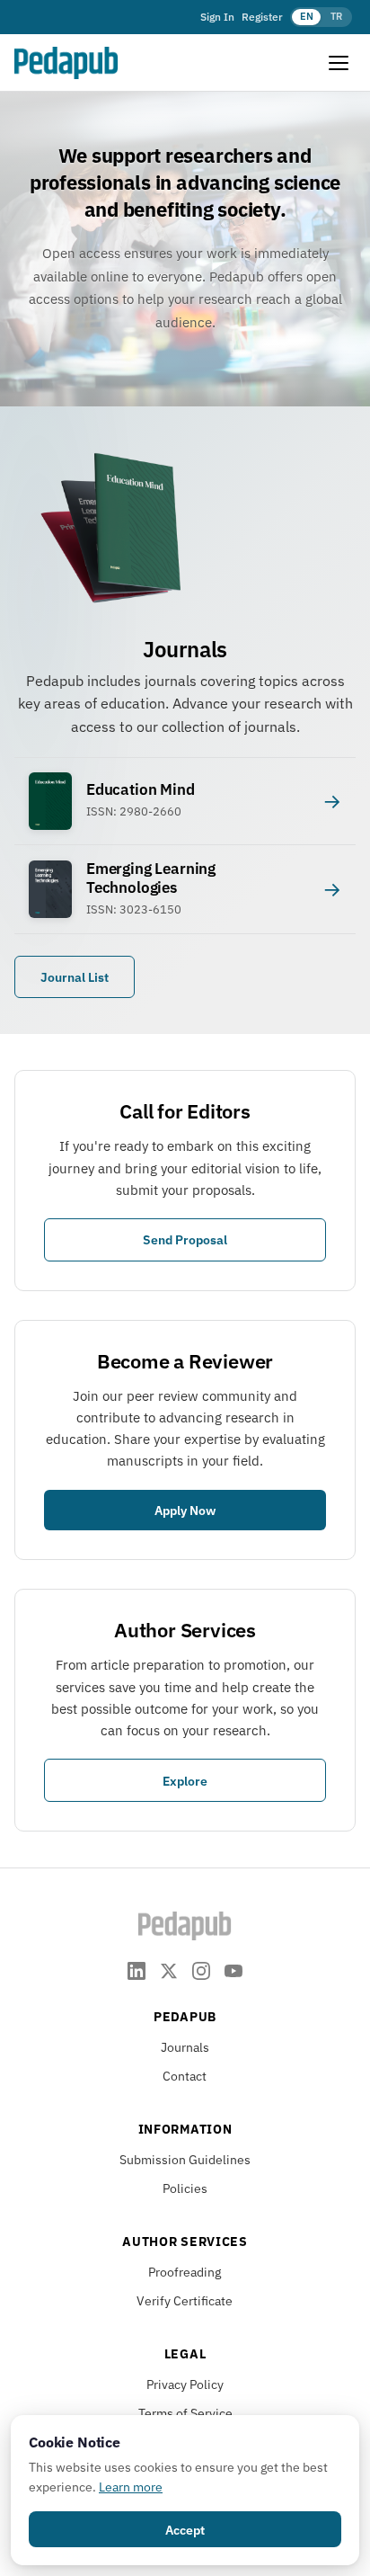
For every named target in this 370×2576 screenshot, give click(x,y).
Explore (185, 1781)
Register (262, 17)
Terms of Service (185, 2413)
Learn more (131, 2487)
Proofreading (185, 2272)
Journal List (75, 977)
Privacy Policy (185, 2384)
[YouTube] (233, 1970)
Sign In (217, 17)
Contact (185, 2076)
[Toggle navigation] (339, 63)
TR (336, 16)
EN (307, 16)
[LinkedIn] (137, 1970)
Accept (185, 2530)
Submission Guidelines (185, 2160)
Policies (185, 2188)
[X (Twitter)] (169, 1970)
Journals (185, 2047)
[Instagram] (201, 1970)
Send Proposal (185, 1239)
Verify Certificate (185, 2301)
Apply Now (185, 1510)
